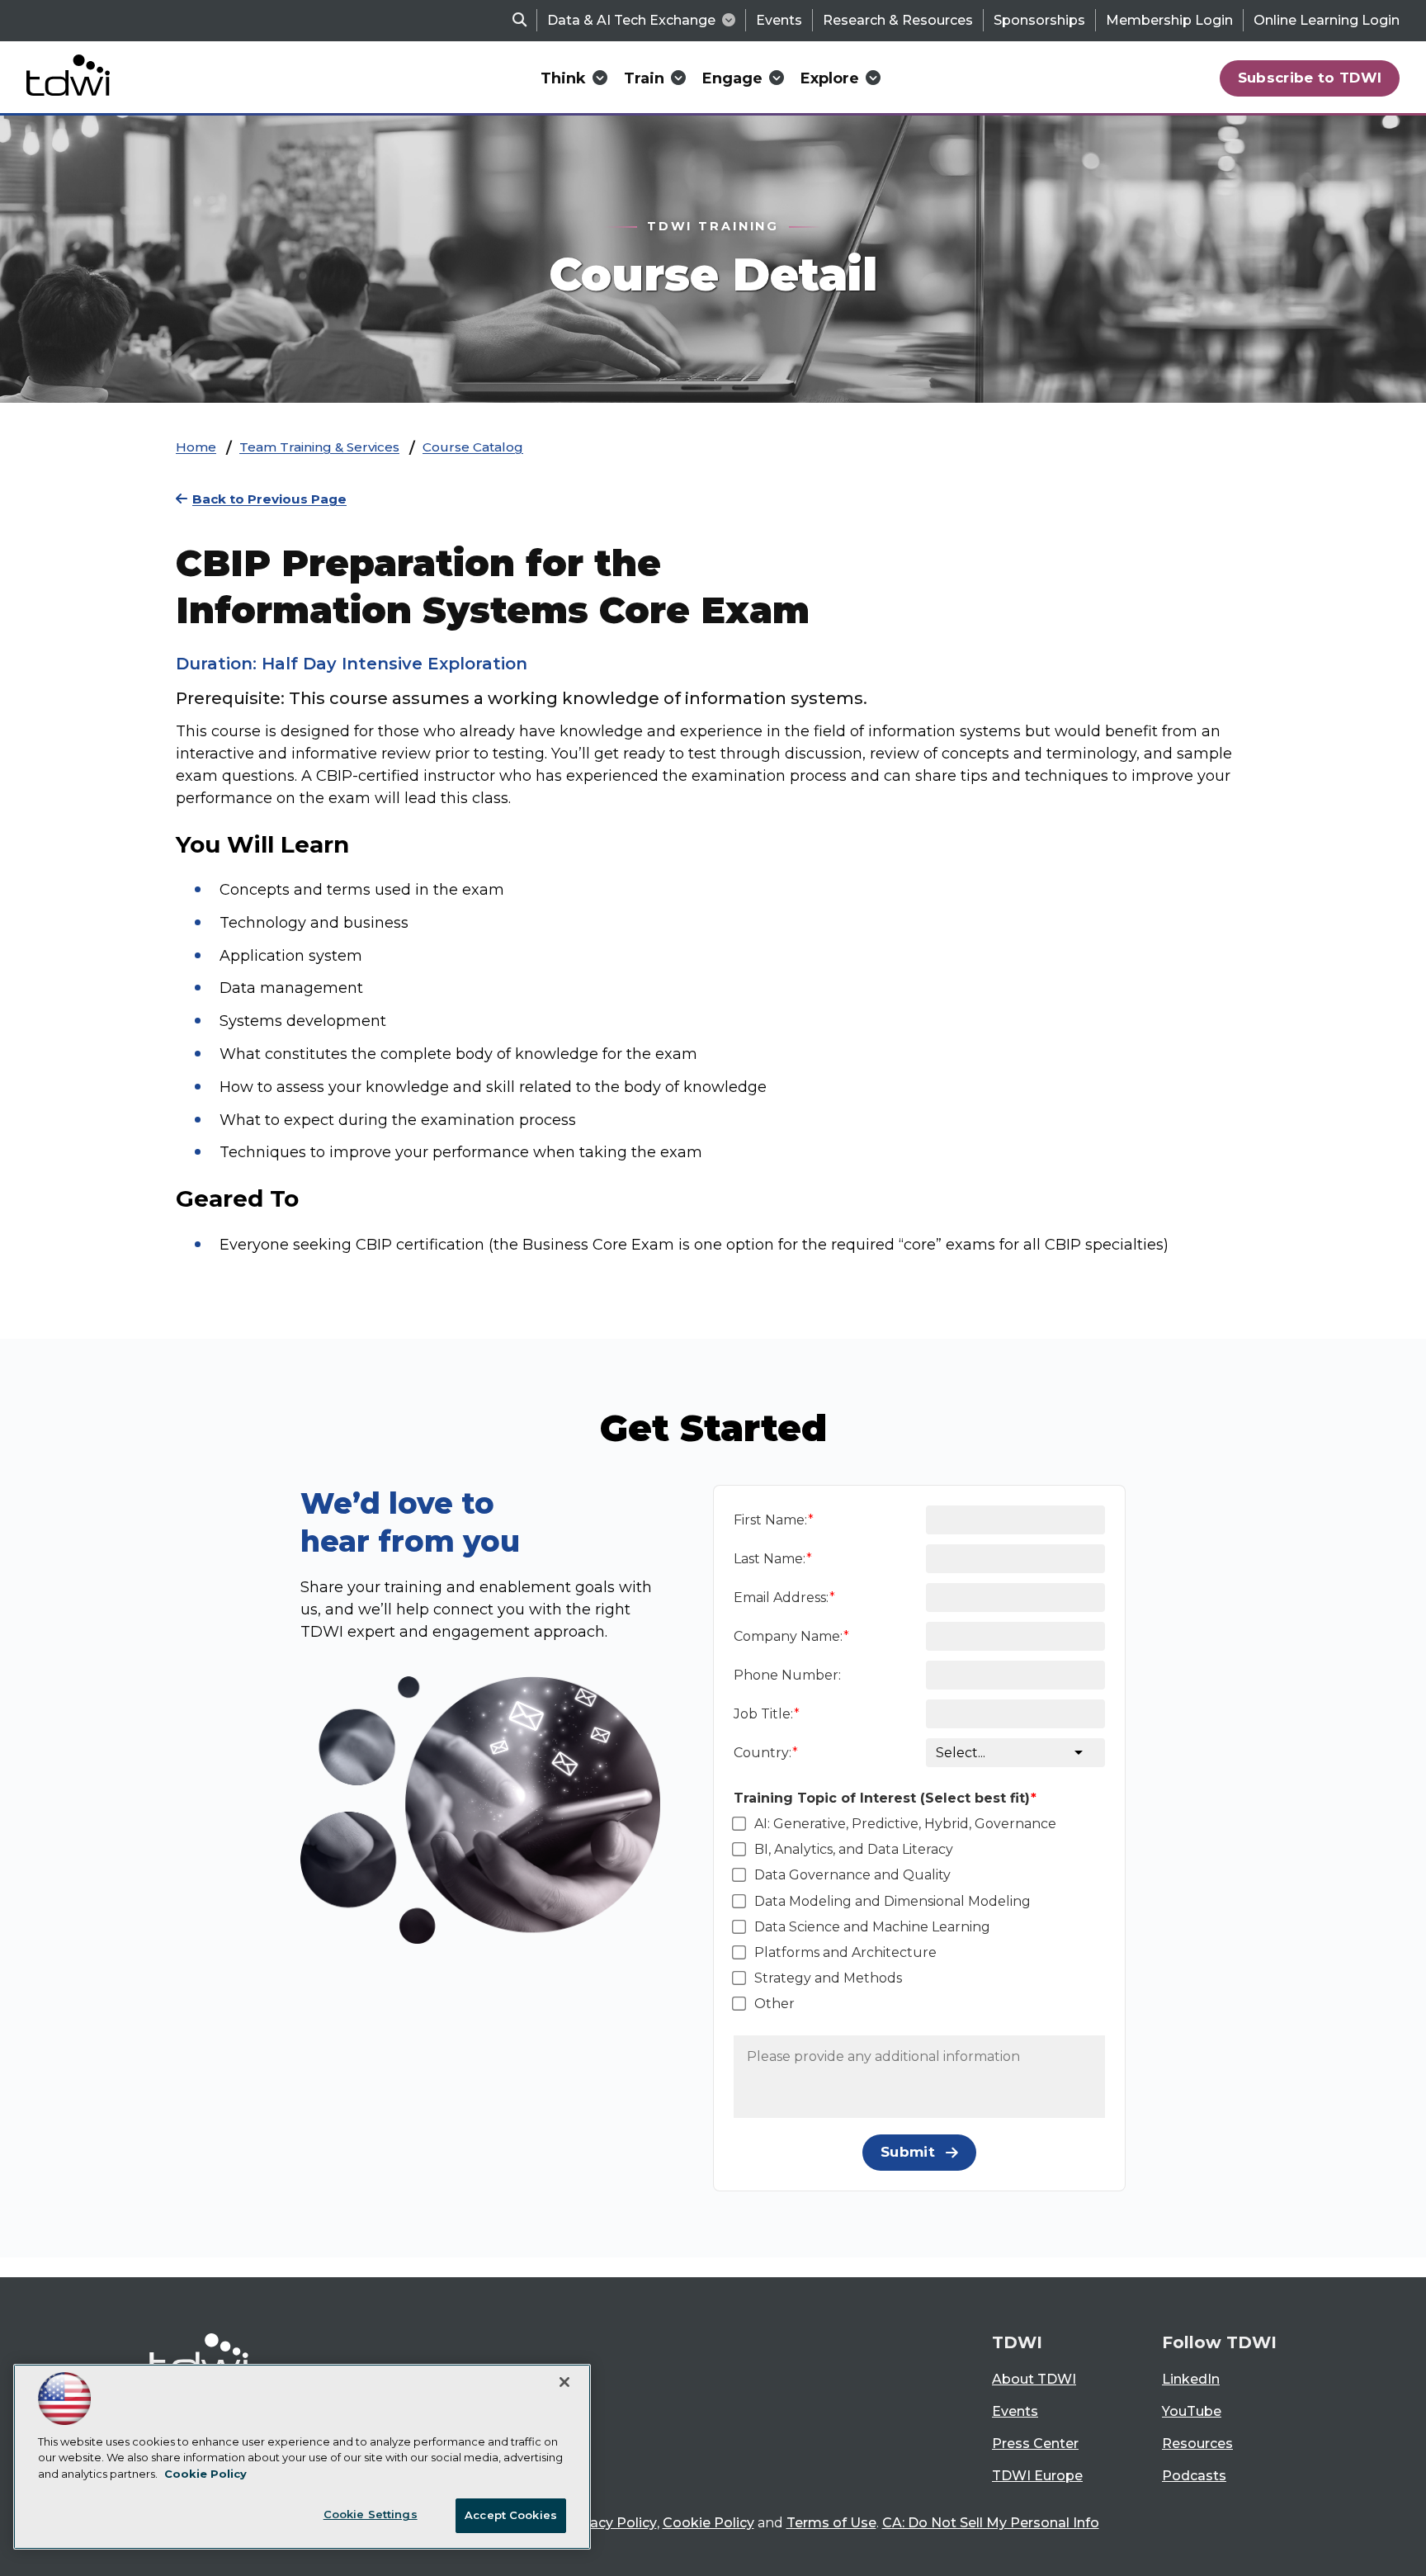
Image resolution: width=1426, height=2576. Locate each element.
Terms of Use (831, 2523)
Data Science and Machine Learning (872, 1927)
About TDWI (1034, 2379)
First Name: (770, 1520)
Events (779, 20)
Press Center (1035, 2444)
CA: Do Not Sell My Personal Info (991, 2523)
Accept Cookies (511, 2515)
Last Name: (770, 1559)
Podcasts (1194, 2476)
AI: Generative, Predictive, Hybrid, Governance (905, 1824)
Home (196, 447)
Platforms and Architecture (845, 1952)
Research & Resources (898, 20)
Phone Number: (787, 1675)
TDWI (1017, 2342)
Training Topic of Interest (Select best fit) (882, 1798)
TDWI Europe (1037, 2476)
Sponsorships (1039, 20)
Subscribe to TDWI (1310, 78)
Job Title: (763, 1714)
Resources (1197, 2444)
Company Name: (788, 1636)
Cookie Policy (708, 2523)
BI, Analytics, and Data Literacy (854, 1849)
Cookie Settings (371, 2514)
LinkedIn (1191, 2379)
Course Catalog (473, 447)
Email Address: (781, 1598)
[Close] (564, 2382)
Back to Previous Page (269, 499)
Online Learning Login (1327, 20)
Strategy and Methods (828, 1978)
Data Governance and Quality (852, 1875)
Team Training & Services (319, 447)
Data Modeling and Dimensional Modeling (892, 1901)
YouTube (1192, 2411)
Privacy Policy (611, 2523)
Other (774, 2004)
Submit (908, 2152)
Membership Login (1169, 20)
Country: (763, 1753)
